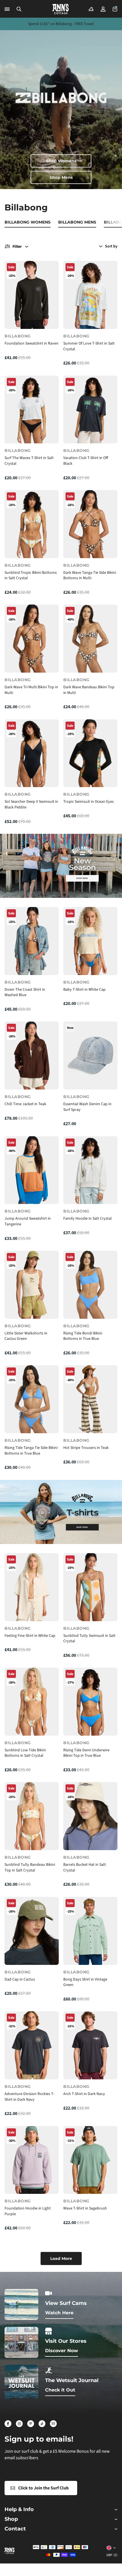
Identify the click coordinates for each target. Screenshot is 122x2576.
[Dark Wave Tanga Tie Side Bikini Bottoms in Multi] (90, 524)
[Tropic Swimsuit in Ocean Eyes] (90, 753)
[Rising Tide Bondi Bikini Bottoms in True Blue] (90, 1285)
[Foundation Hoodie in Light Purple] (32, 2160)
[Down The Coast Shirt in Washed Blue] (32, 941)
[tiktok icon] (42, 2424)
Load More (61, 2258)
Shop (11, 2519)
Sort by (111, 246)
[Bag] (115, 9)
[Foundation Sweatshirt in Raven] (32, 295)
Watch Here (59, 2313)
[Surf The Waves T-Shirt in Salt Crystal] (32, 410)
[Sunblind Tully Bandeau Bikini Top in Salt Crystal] (32, 1816)
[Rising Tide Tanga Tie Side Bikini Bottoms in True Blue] (32, 1399)
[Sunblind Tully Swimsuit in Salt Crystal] (90, 1587)
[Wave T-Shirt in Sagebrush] (90, 2160)
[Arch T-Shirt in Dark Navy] (90, 2045)
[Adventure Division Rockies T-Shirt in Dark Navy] (32, 2045)
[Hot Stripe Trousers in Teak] (90, 1399)
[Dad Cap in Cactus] (32, 1931)
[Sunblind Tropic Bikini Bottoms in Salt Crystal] (32, 524)
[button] (19, 9)
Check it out (60, 2390)
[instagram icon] (19, 2424)
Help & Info (19, 2510)
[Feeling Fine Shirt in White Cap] (32, 1587)
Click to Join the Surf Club (43, 2488)
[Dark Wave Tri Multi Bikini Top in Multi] (32, 639)
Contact (15, 2529)
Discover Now (62, 2351)
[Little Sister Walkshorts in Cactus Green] (32, 1285)
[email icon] (53, 2424)
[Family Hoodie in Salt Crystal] (90, 1170)
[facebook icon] (8, 2424)
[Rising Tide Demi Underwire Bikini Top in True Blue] (90, 1702)
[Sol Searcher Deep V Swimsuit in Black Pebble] (32, 753)
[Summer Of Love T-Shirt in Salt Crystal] (90, 295)
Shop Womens (61, 161)
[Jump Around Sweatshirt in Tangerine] (32, 1170)
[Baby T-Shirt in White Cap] (90, 941)
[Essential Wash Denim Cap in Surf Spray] (90, 1055)
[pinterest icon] (31, 2424)
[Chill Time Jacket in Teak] (32, 1055)
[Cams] (91, 9)
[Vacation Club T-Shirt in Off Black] (90, 410)
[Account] (103, 9)
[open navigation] (7, 9)
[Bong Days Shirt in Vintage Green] (90, 1931)
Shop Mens (61, 177)
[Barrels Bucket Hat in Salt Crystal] (90, 1816)
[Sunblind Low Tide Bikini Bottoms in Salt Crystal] (32, 1702)
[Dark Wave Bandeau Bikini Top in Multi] (90, 639)
